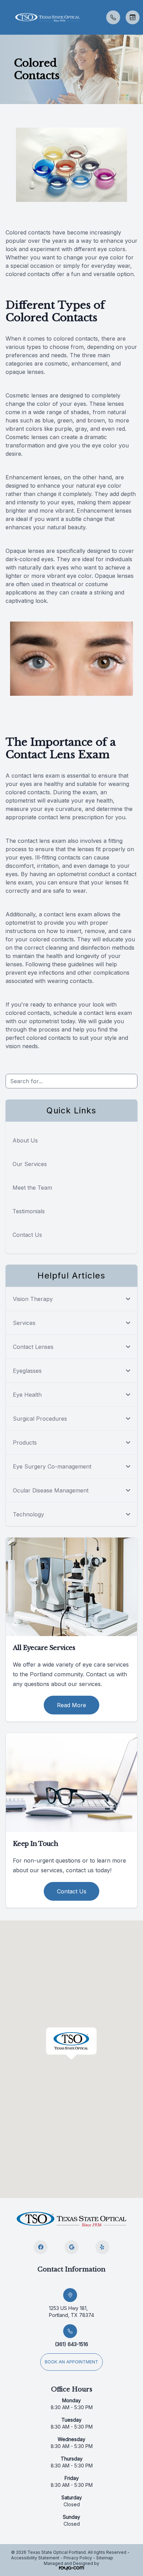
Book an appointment (71, 2362)
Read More (71, 1705)
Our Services (30, 1164)
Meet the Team (32, 1188)
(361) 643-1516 (71, 2344)
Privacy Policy (78, 2558)
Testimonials (29, 1211)
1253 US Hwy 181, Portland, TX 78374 (71, 2312)
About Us (25, 1140)
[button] (5, 17)
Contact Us (27, 1235)
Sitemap (105, 2558)
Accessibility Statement (35, 2558)
